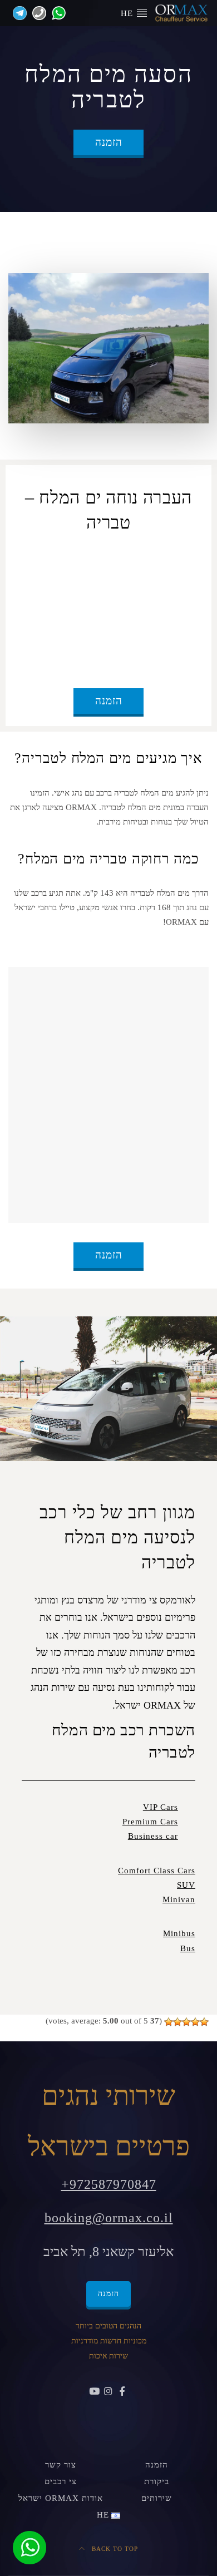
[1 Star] (204, 2022)
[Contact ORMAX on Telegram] (18, 12)
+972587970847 (109, 2184)
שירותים (157, 2498)
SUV (186, 1885)
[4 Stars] (177, 2022)
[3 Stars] (186, 2022)
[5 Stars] (169, 2022)
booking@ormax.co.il (109, 2218)
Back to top (114, 2549)
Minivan (179, 1899)
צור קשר (61, 2465)
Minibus (179, 1933)
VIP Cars (161, 1807)
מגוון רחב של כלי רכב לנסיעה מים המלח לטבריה (117, 1537)
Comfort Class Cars (157, 1871)
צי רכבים (61, 2481)
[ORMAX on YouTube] (95, 2392)
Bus (188, 1948)
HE (128, 13)
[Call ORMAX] (36, 12)
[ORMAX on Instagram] (109, 2392)
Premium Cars (150, 1822)
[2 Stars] (195, 2022)
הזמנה (109, 142)
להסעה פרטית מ (84, 559)
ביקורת (157, 2481)
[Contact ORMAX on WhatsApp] (56, 12)
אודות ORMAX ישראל (61, 2498)
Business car (153, 1836)
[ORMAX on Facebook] (122, 2392)
